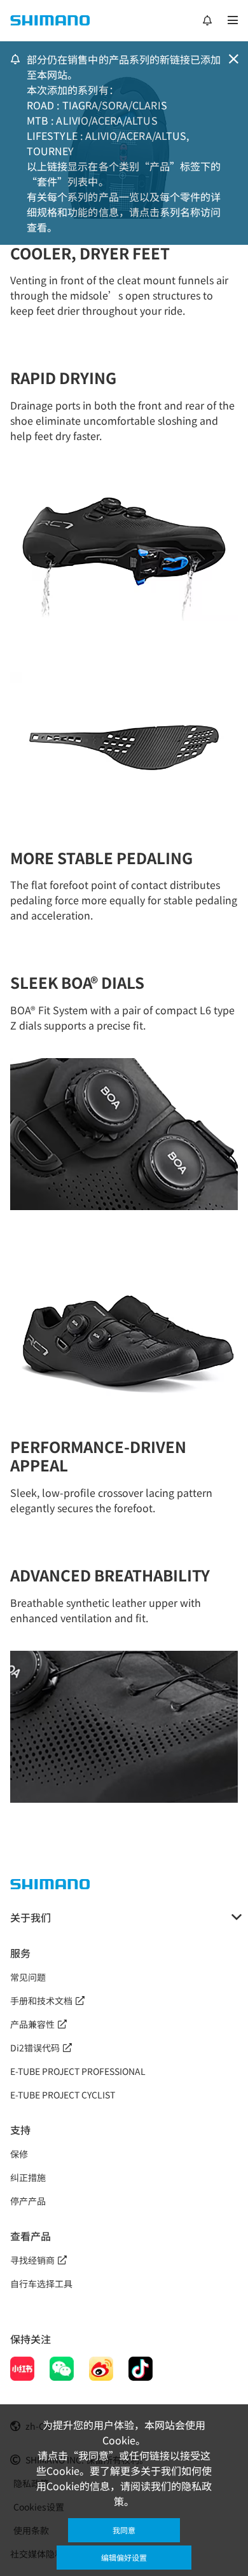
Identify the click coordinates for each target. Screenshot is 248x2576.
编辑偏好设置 (124, 2557)
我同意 (124, 2530)
